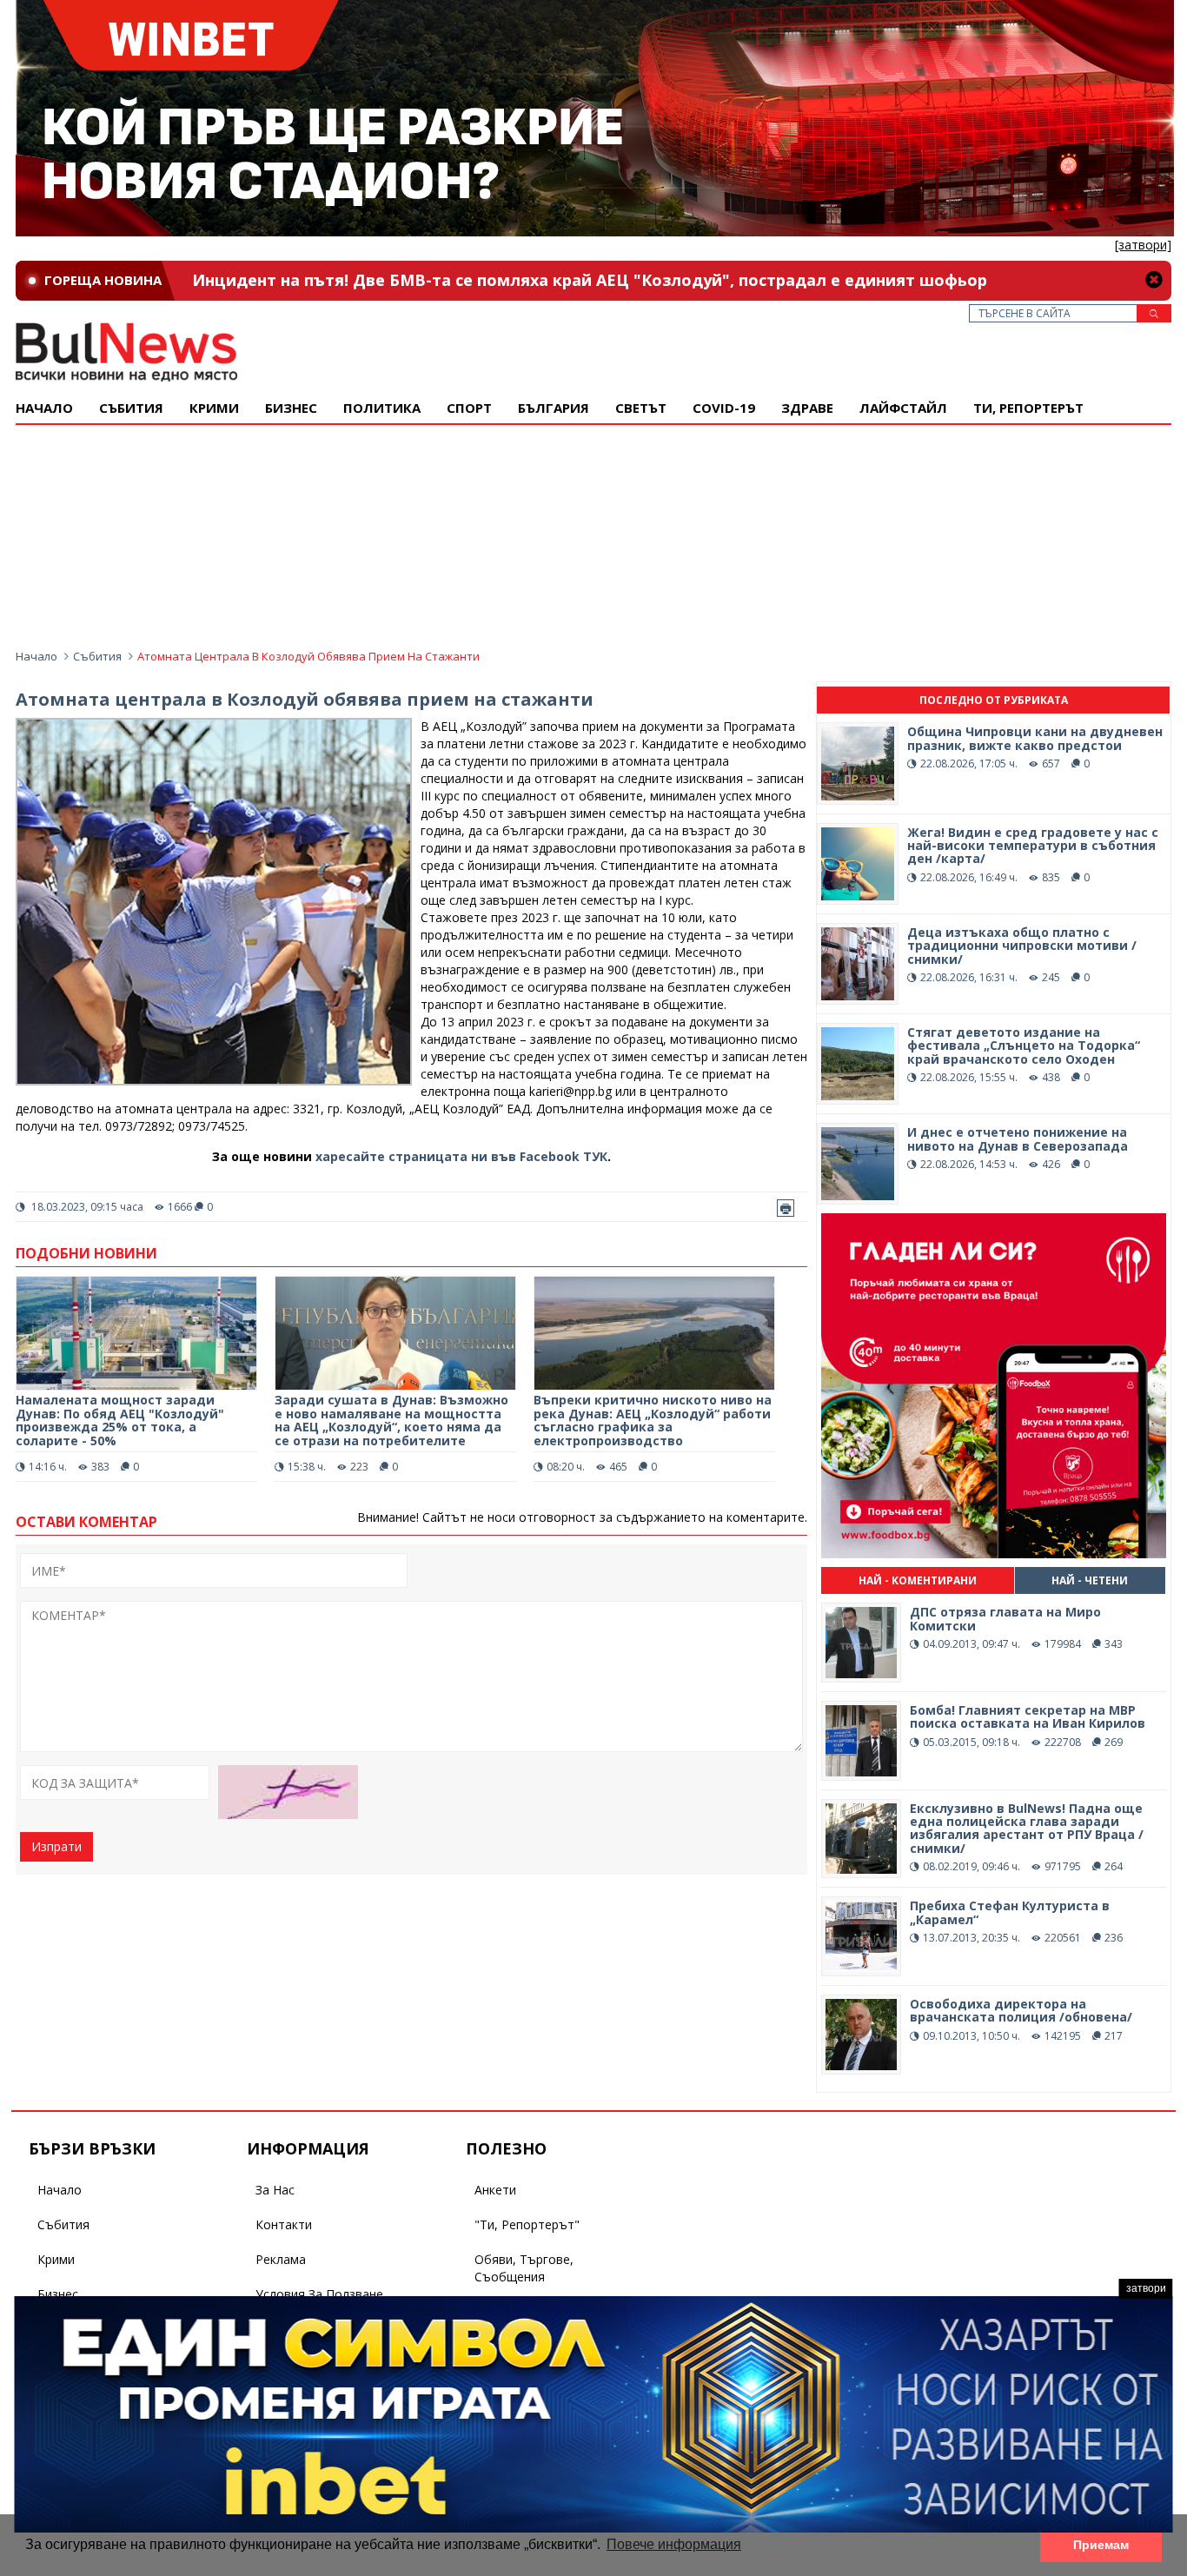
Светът (641, 408)
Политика (382, 408)
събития (131, 408)
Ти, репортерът (1028, 408)
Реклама (281, 2259)
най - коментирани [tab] (918, 1580)
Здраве (807, 408)
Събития (97, 656)
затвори (1146, 2288)
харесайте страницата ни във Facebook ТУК (461, 1156)
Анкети (495, 2190)
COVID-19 (724, 408)
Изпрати (56, 1846)
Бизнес (291, 408)
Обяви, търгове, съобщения (524, 2268)
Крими (56, 2259)
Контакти (284, 2224)
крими (214, 408)
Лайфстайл (903, 408)
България (554, 408)
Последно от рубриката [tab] (994, 700)
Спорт (469, 408)
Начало (44, 408)
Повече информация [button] (674, 2544)
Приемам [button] (1101, 2545)
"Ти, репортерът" (527, 2224)
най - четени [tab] (1090, 1580)
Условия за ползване (319, 2294)
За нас (275, 2190)
